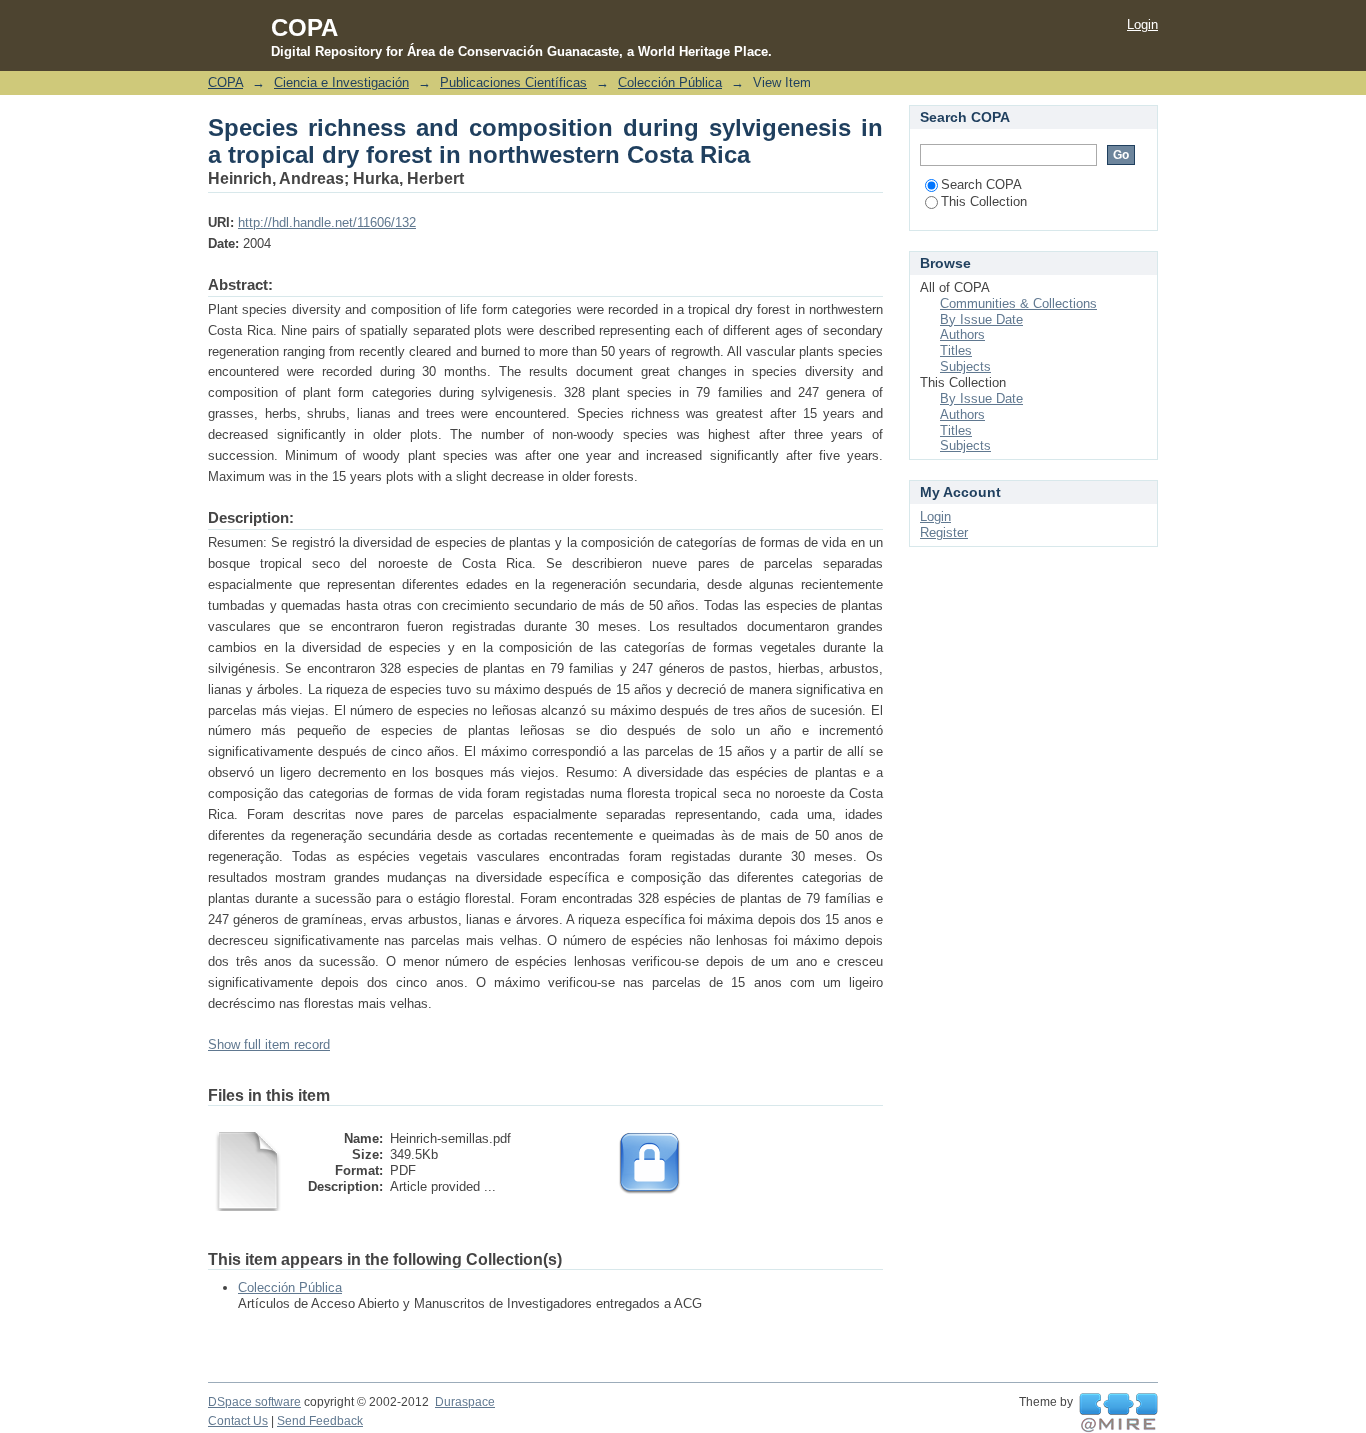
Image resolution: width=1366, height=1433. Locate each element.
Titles (956, 350)
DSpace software (254, 1402)
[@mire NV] (1118, 1413)
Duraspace (465, 1402)
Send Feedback (320, 1421)
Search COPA (981, 184)
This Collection (984, 201)
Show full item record (269, 1044)
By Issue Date (981, 319)
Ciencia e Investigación (341, 82)
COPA (225, 82)
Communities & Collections (1018, 303)
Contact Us (238, 1421)
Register (944, 532)
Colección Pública (670, 82)
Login (1142, 24)
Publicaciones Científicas (513, 82)
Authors (962, 334)
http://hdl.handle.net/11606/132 (327, 222)
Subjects (965, 366)
